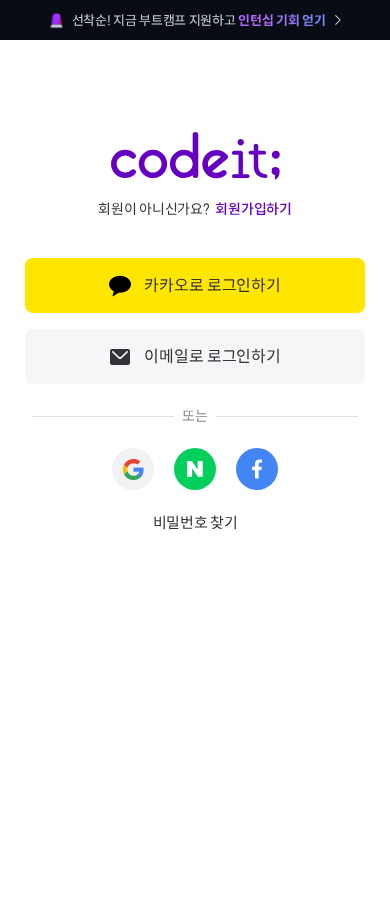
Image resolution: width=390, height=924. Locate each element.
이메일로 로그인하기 (212, 356)
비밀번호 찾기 (195, 522)
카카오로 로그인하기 (212, 285)
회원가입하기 (253, 209)
